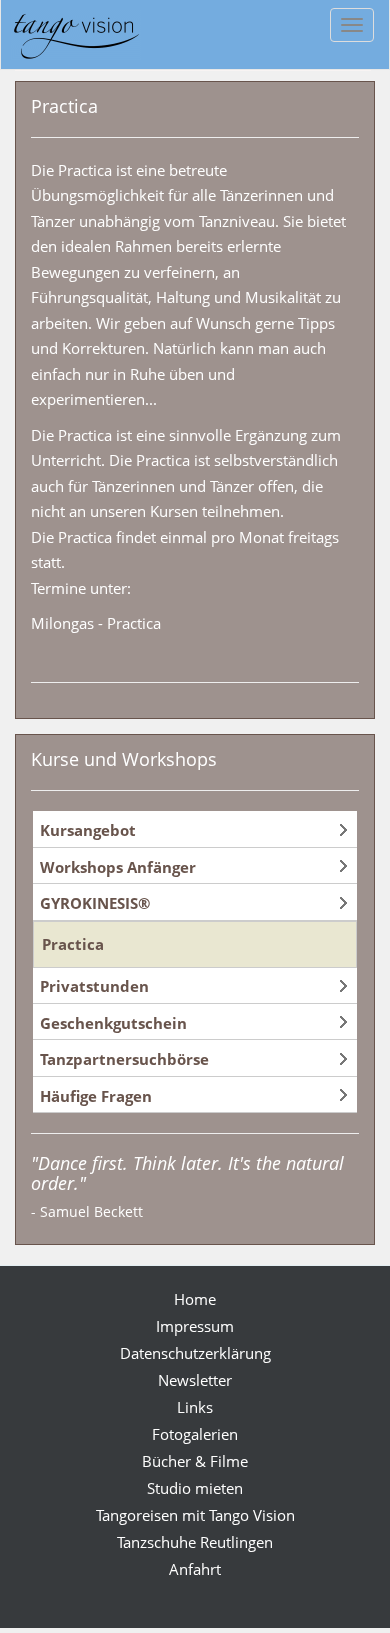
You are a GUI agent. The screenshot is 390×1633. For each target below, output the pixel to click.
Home (195, 1299)
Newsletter (195, 1380)
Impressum (195, 1326)
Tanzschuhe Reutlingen (195, 1542)
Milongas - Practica (96, 623)
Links (195, 1407)
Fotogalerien (195, 1434)
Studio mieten (195, 1488)
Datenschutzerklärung (195, 1353)
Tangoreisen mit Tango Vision (195, 1515)
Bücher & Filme (195, 1461)
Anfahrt (195, 1569)
